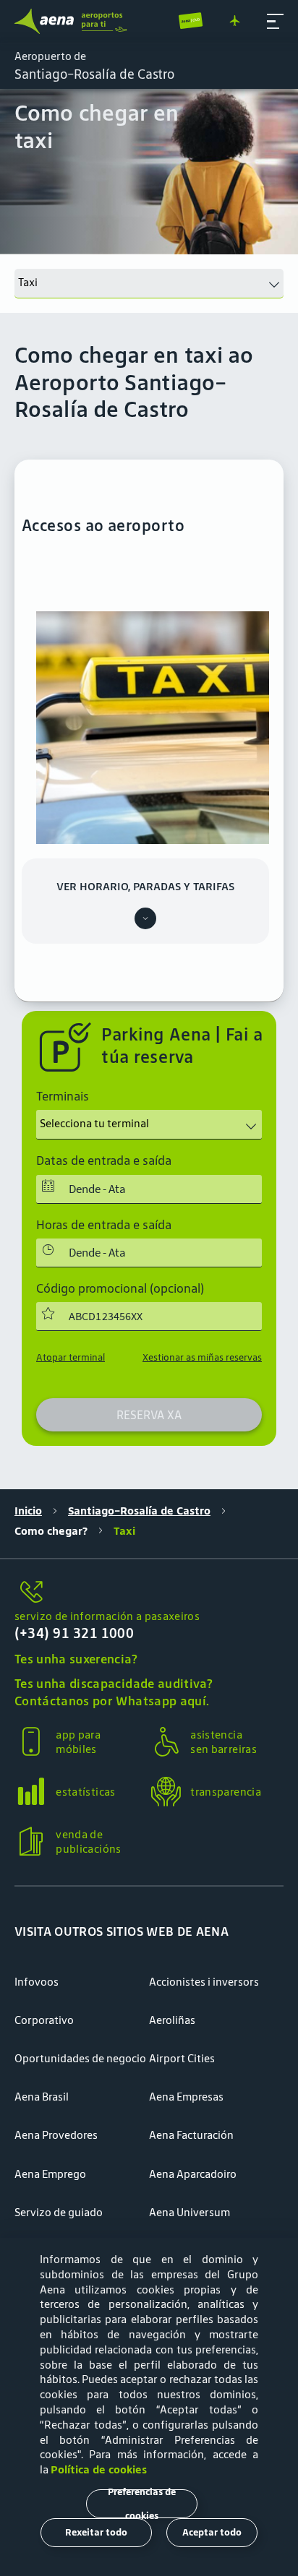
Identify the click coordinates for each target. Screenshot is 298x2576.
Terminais (63, 1096)
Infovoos (37, 1982)
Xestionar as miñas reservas (202, 1357)
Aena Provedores (56, 2135)
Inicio (28, 1511)
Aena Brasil (42, 2097)
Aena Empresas (186, 2097)
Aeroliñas (172, 2020)
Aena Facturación (191, 2135)
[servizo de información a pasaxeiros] (149, 1593)
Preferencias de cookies (142, 2504)
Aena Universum (190, 2212)
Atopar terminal (71, 1357)
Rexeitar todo (96, 2532)
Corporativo (44, 2020)
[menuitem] (149, 172)
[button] (275, 21)
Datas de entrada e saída (104, 1160)
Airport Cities (182, 2058)
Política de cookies (99, 2469)
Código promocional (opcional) (120, 1288)
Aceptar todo (212, 2532)
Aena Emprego (50, 2174)
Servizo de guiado (59, 2212)
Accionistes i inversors (204, 1982)
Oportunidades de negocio (80, 2058)
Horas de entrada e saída (104, 1225)
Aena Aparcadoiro (193, 2174)
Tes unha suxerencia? (76, 1659)
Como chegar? (51, 1531)
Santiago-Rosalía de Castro (139, 1511)
